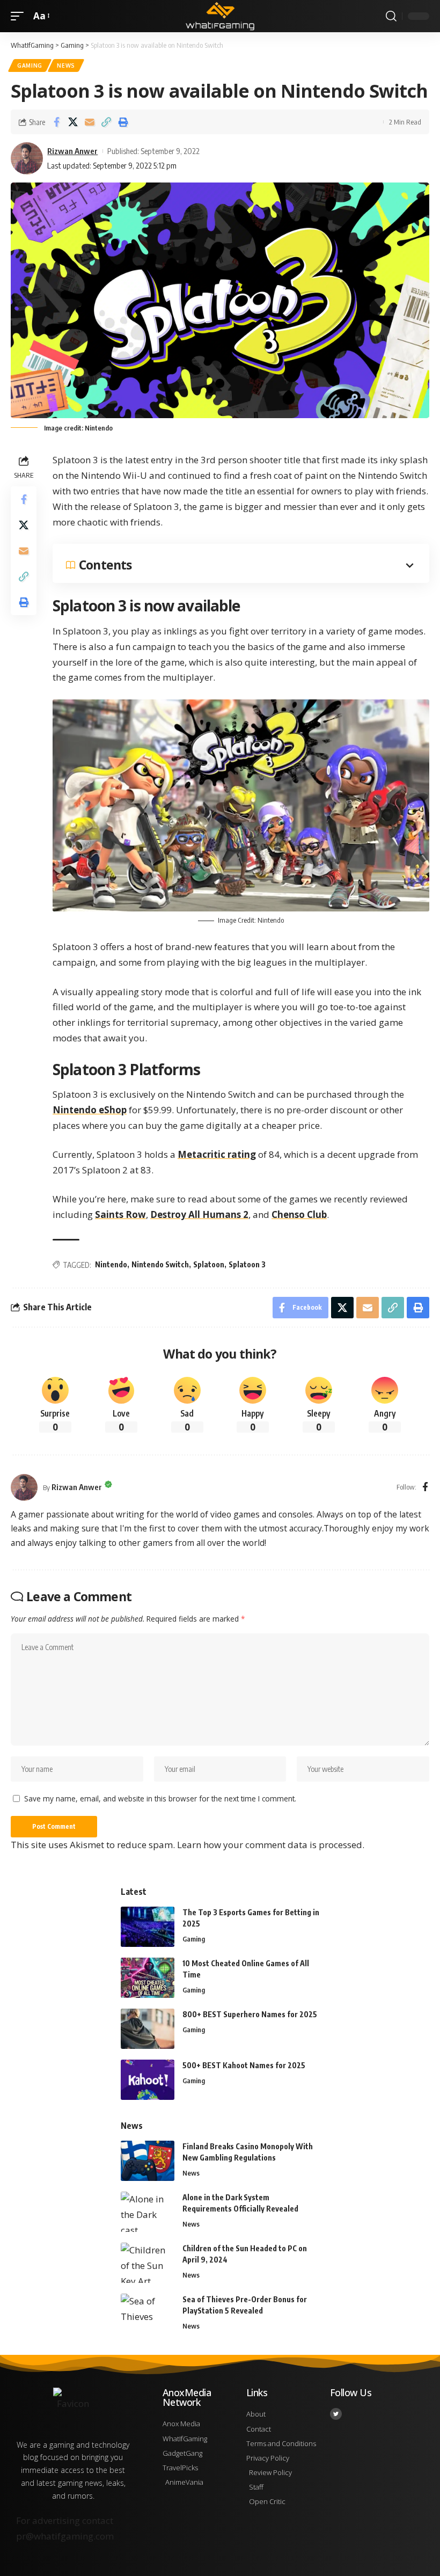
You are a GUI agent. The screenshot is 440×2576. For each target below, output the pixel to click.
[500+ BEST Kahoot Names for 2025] (148, 2080)
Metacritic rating (217, 1154)
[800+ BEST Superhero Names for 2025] (148, 2029)
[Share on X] (73, 122)
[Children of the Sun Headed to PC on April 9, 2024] (148, 2263)
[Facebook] (425, 1487)
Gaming (30, 65)
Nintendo (111, 1264)
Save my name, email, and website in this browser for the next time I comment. (160, 1798)
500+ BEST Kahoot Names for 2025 (244, 2065)
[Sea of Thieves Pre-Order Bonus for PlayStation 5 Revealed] (148, 2314)
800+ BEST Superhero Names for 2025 (250, 2014)
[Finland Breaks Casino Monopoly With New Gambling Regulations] (148, 2161)
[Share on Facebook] (56, 122)
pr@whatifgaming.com (65, 2536)
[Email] (90, 122)
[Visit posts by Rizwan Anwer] (24, 1487)
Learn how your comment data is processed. (271, 1845)
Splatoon (209, 1264)
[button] (20, 16)
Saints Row (120, 1214)
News (66, 65)
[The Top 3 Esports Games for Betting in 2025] (148, 1927)
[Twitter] (336, 2414)
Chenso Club (299, 1214)
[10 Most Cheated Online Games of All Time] (148, 1978)
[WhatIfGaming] (220, 16)
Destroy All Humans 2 (199, 1214)
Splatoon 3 (247, 1264)
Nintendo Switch (160, 1264)
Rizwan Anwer (72, 151)
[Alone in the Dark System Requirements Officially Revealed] (148, 2212)
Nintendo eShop (90, 1110)
